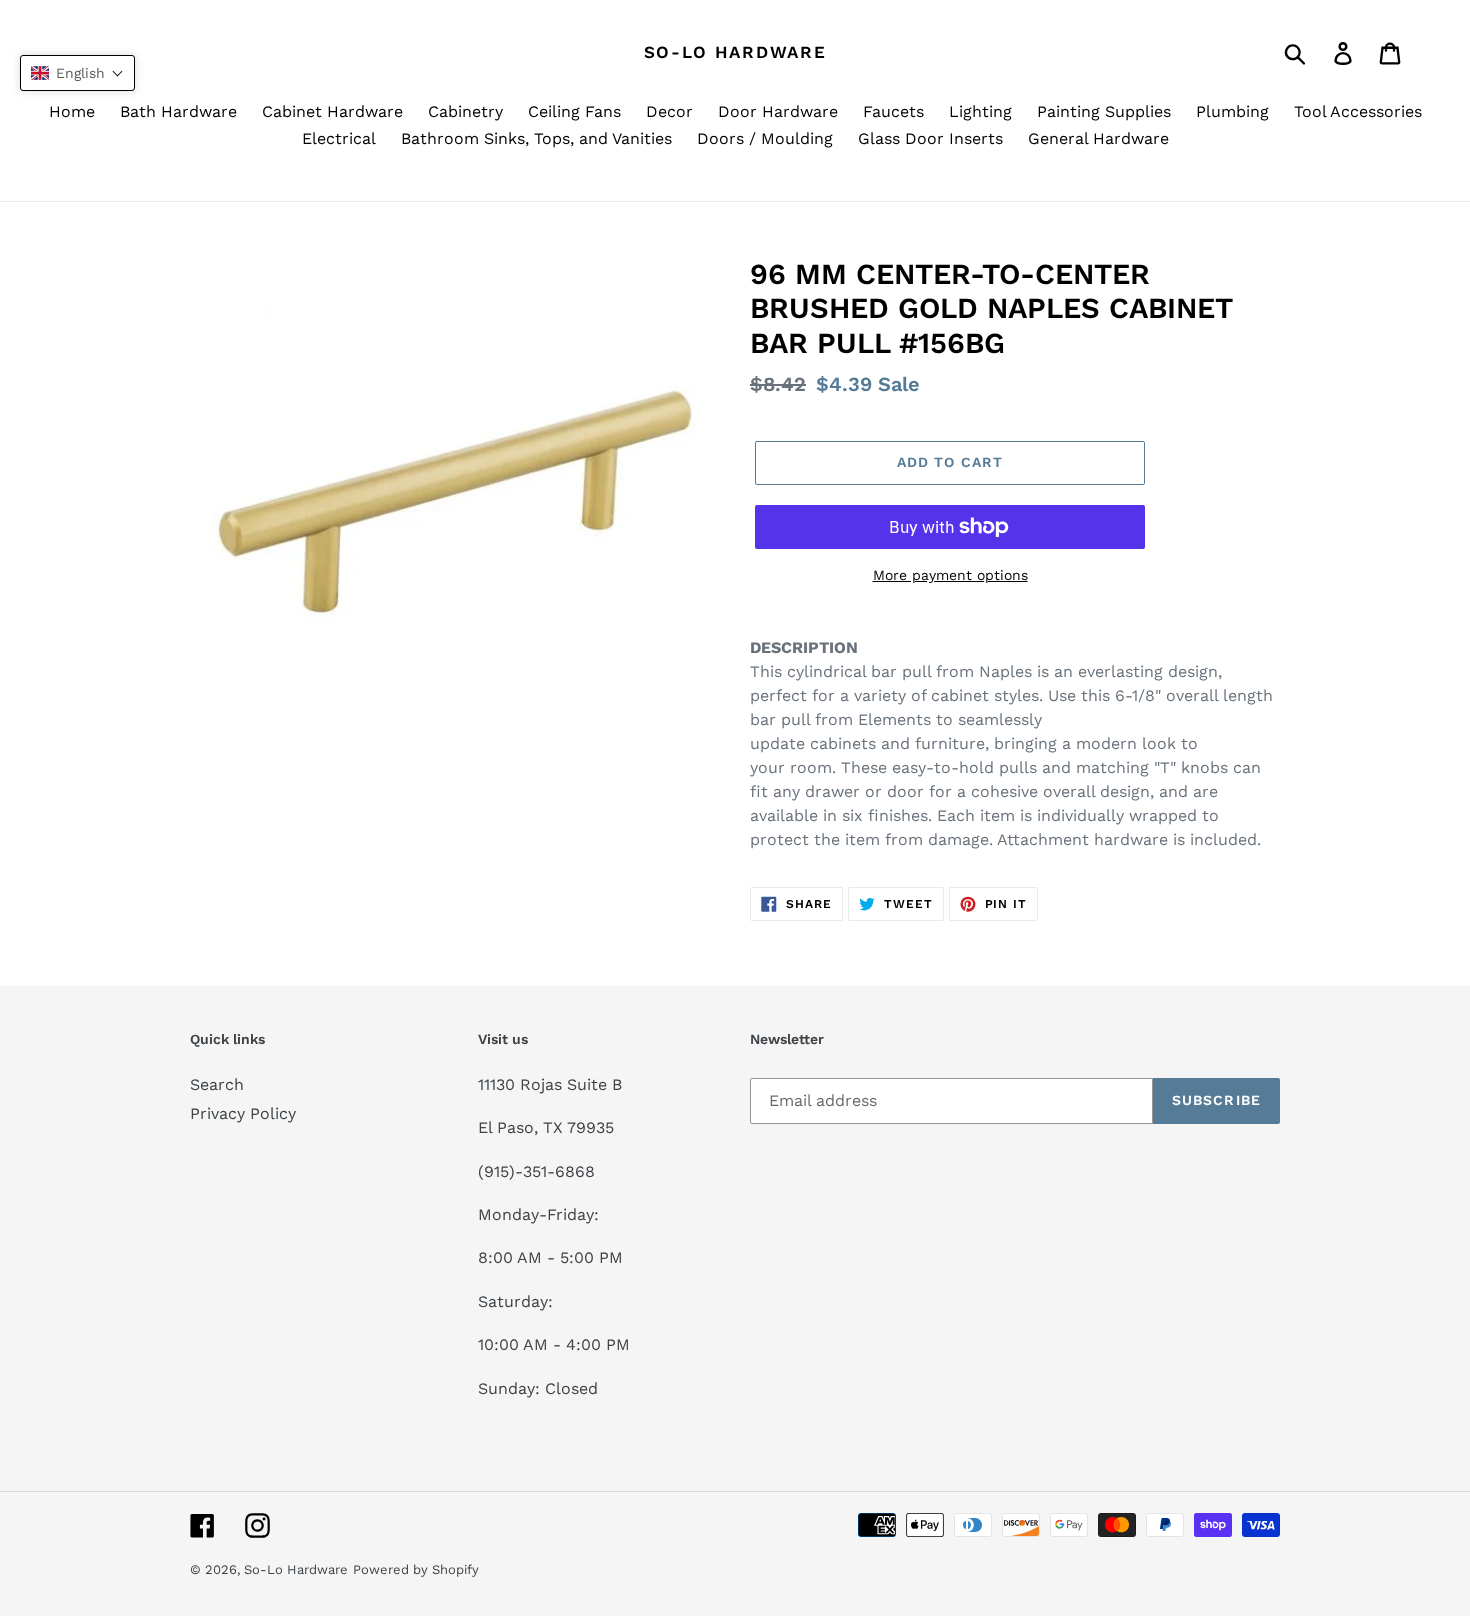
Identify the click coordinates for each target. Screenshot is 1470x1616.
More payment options (950, 575)
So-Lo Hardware (735, 52)
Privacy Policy (243, 1113)
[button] (77, 73)
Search (217, 1084)
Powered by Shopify (416, 1569)
